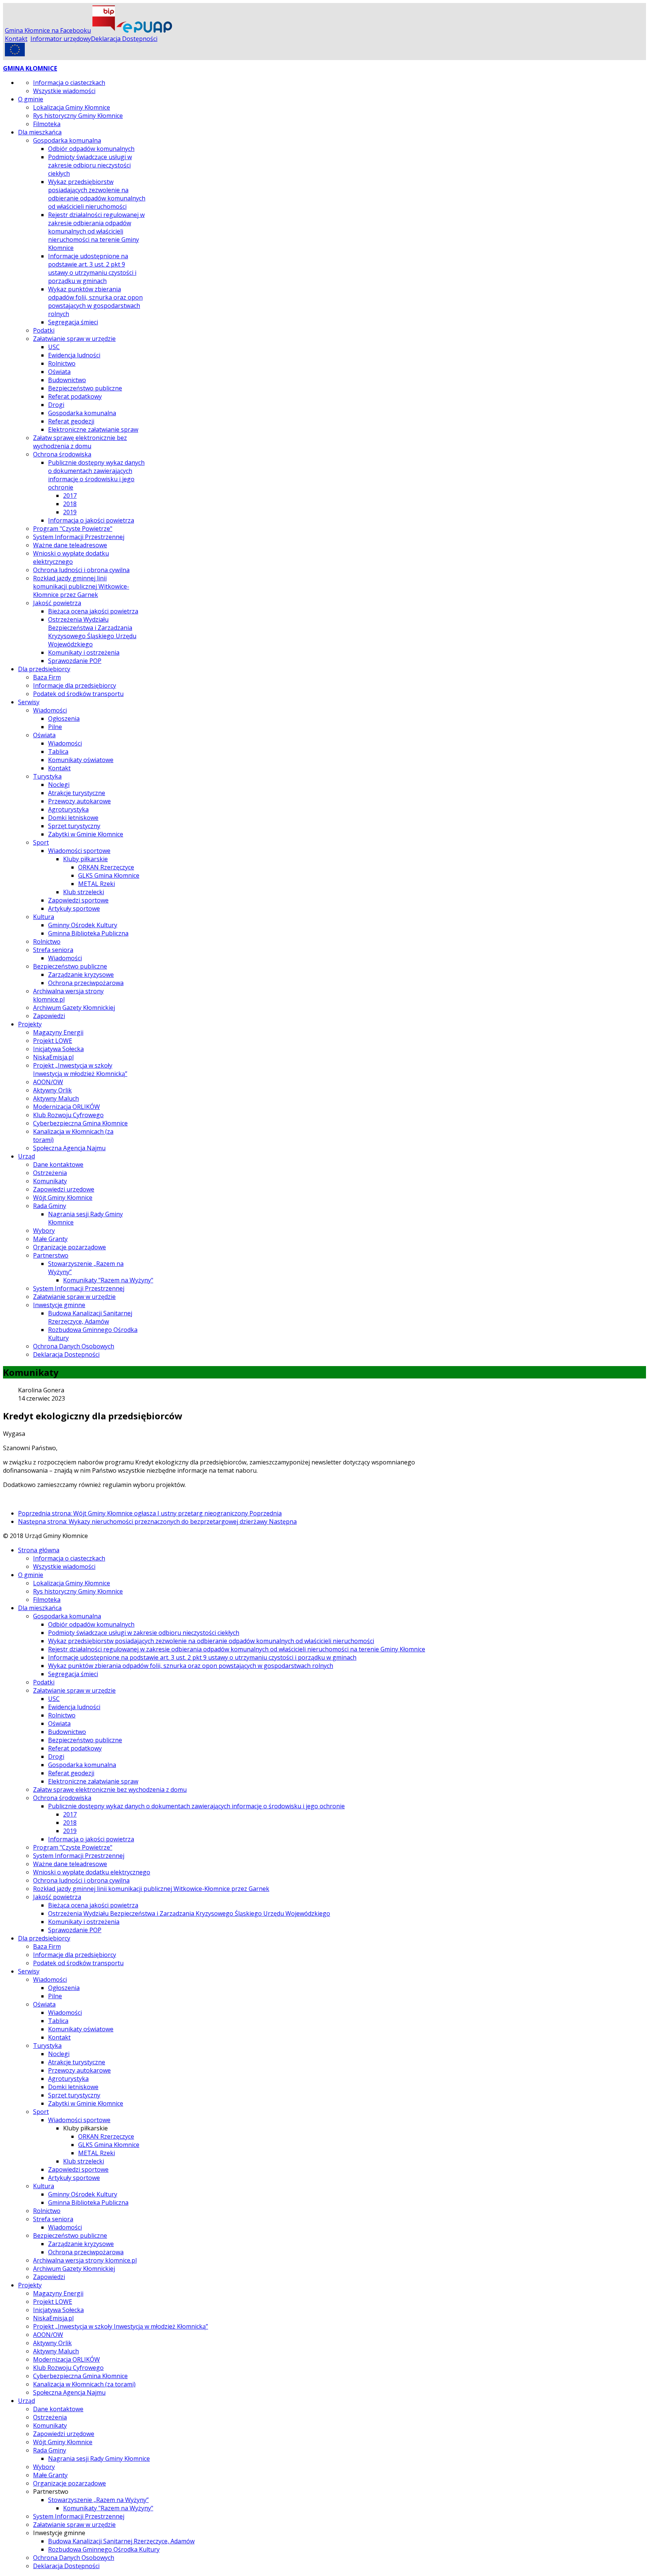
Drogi (56, 405)
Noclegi (59, 785)
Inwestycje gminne (59, 1305)
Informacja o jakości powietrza (91, 520)
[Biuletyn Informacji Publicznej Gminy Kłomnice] (104, 30)
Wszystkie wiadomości (64, 91)
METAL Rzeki (97, 884)
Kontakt (16, 39)
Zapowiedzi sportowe (78, 900)
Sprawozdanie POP (75, 661)
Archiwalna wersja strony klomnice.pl (85, 2260)
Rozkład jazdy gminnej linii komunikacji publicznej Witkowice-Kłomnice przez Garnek (81, 586)
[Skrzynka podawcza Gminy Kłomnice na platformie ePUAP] (144, 30)
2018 (70, 504)
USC (54, 347)
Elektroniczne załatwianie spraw (93, 429)
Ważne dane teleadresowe (70, 545)
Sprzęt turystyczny (74, 826)
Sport (41, 842)
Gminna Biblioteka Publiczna (88, 933)
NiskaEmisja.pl (53, 1057)
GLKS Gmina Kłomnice (109, 875)
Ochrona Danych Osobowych (74, 1346)
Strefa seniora (53, 950)
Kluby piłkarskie (85, 859)
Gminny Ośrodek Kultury (83, 925)
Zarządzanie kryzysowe (81, 975)
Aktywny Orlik (52, 1090)
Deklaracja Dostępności (124, 39)
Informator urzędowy (61, 39)
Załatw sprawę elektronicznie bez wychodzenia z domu (80, 442)
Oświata (59, 372)
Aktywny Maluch (56, 1098)
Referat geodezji (71, 421)
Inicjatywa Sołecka (58, 1049)
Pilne (55, 727)
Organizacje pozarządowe (69, 1247)
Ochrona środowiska (62, 454)
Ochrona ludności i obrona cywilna (81, 570)
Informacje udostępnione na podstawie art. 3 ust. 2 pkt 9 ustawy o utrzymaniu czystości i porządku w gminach (92, 268)
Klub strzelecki (84, 892)
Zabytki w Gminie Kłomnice (86, 834)
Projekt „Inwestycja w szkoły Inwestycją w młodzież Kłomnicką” (80, 1070)
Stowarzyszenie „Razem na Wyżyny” (98, 2500)
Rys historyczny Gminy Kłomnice (78, 116)
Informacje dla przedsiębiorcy (75, 685)
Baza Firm (47, 677)
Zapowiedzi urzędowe (64, 1189)
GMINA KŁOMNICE (30, 68)
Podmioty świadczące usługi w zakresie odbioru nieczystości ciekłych (90, 165)
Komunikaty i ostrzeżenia (84, 652)
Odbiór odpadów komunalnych (91, 149)
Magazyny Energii (58, 1032)
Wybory (44, 1231)
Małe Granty (50, 1239)
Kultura (44, 917)
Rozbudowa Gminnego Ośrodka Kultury (104, 2549)
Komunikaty (50, 1181)
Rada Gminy (50, 1206)
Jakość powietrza (57, 603)
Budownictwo (67, 380)
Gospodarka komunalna (67, 140)
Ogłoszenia (64, 719)
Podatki (44, 330)
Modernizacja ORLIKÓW (66, 1107)
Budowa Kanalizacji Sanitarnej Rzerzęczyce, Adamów (90, 1317)
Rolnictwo (62, 363)
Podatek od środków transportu (78, 694)
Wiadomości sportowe (79, 851)
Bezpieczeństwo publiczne (85, 388)
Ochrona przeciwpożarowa (86, 983)
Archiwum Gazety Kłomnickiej (74, 1008)
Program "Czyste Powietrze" (73, 529)
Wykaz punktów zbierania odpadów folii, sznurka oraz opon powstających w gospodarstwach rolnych (95, 301)
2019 (70, 512)
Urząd (26, 1156)
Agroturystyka (68, 809)
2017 (70, 496)
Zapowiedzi (49, 1016)
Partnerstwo (51, 1255)
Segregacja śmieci (73, 322)
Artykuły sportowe (74, 908)
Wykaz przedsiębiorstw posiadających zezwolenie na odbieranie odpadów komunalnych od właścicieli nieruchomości (97, 194)
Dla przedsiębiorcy (44, 669)
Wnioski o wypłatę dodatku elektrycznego (71, 557)
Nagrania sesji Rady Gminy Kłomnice (99, 2458)
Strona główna (39, 1550)
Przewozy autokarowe (79, 801)
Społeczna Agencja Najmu (69, 1148)
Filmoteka (47, 124)
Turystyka (47, 776)
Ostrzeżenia (50, 1173)
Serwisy (29, 702)
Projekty (30, 1024)
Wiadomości (50, 710)
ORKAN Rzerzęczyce (106, 867)
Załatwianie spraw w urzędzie (74, 339)
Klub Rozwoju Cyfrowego (68, 1115)
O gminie (31, 99)
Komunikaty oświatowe (81, 760)
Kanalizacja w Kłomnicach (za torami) (84, 2384)
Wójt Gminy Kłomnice (63, 1198)
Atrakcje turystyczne (77, 793)
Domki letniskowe (73, 818)
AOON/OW (48, 1082)
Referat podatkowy (75, 396)
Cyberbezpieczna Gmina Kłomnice (80, 1123)
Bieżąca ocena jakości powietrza (93, 611)
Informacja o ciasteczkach (69, 83)
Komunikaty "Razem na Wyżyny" (108, 1280)
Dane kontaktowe (58, 1164)
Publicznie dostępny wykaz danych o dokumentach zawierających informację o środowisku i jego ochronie (96, 475)
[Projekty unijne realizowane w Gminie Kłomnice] (15, 54)
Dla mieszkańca (40, 132)
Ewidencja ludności (74, 355)
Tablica (58, 752)
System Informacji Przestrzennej (79, 537)
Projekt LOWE (53, 1041)
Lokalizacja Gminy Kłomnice (72, 107)
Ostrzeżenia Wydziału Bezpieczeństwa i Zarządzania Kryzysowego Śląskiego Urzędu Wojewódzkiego (92, 632)
